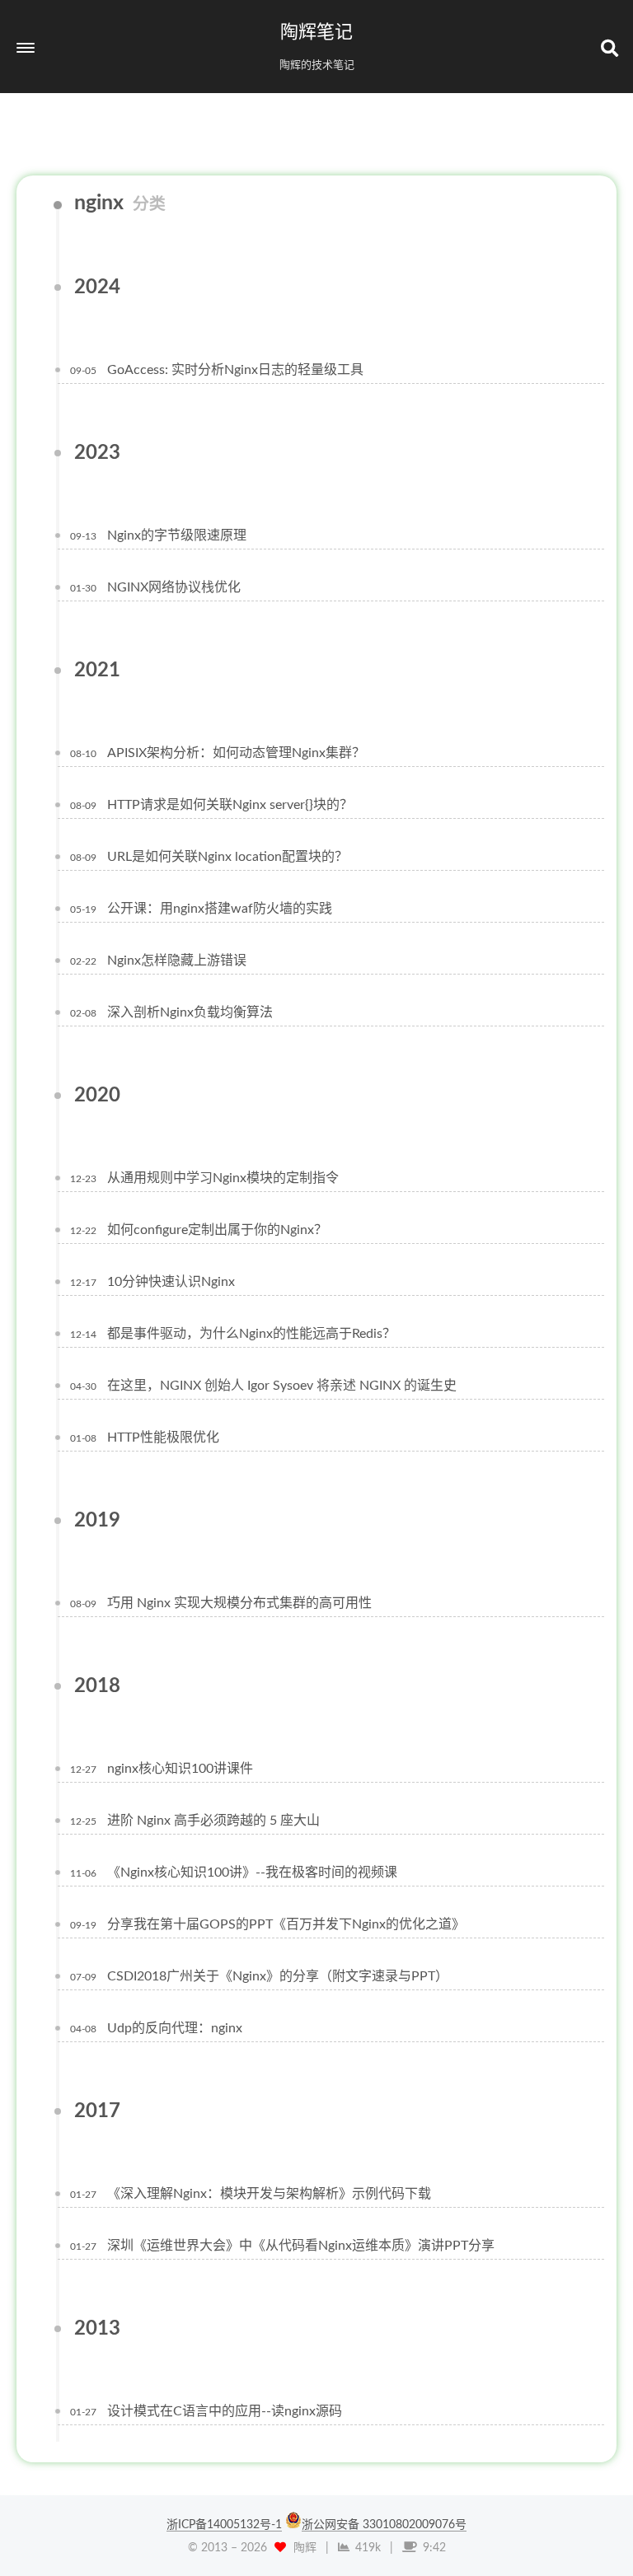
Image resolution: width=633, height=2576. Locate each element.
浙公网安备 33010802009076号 (384, 2525)
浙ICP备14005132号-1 (224, 2525)
